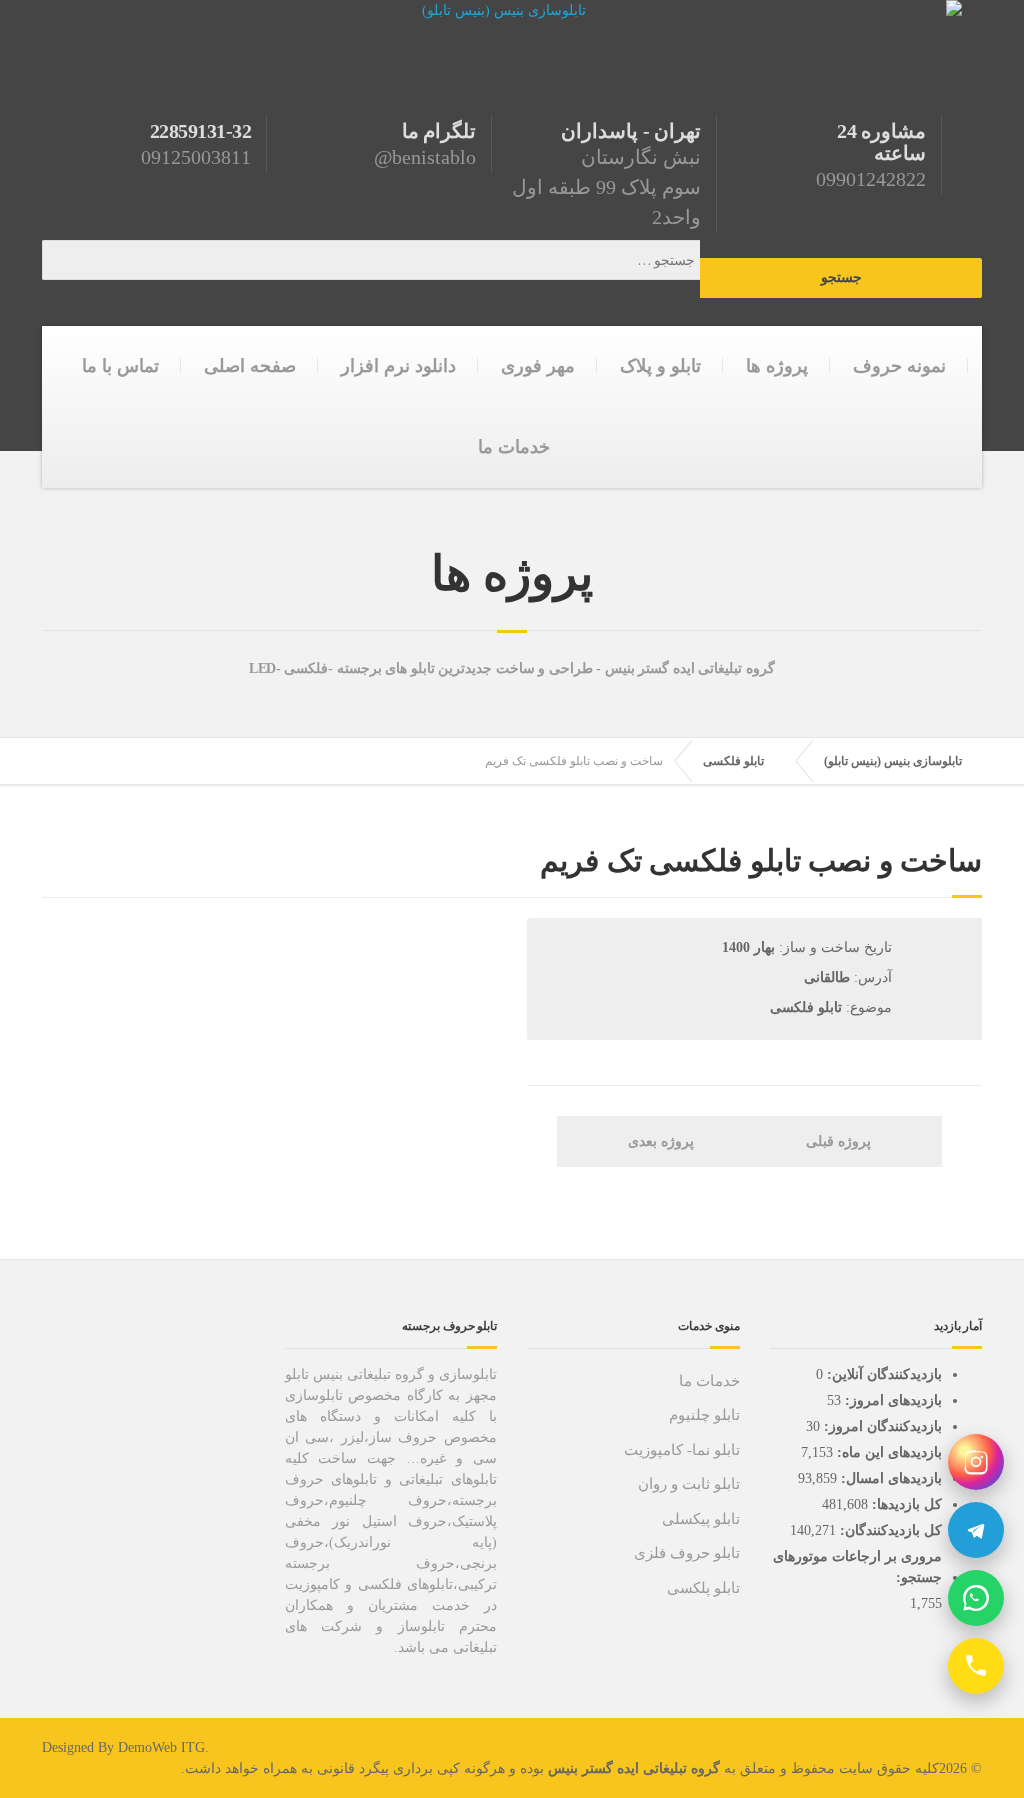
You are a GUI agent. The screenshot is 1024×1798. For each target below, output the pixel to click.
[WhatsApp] (976, 1598)
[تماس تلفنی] (976, 1666)
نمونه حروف (899, 366)
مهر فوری (538, 366)
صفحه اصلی (250, 366)
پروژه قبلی (840, 1141)
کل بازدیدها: (905, 1504)
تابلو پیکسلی (701, 1519)
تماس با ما (120, 366)
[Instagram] (976, 1462)
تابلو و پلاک (660, 366)
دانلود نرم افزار (398, 366)
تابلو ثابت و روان (689, 1484)
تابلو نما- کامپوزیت (682, 1450)
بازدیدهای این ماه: (887, 1452)
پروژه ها (777, 366)
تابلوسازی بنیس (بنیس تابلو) (893, 761)
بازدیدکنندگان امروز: (881, 1426)
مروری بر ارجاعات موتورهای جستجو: (857, 1567)
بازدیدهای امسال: (889, 1478)
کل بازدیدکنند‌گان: (889, 1530)
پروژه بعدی (659, 1141)
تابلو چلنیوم (704, 1415)
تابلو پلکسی (703, 1588)
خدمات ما (514, 447)
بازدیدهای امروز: (891, 1400)
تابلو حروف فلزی (687, 1553)
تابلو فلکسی (733, 761)
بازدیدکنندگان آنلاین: (882, 1374)
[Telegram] (976, 1530)
